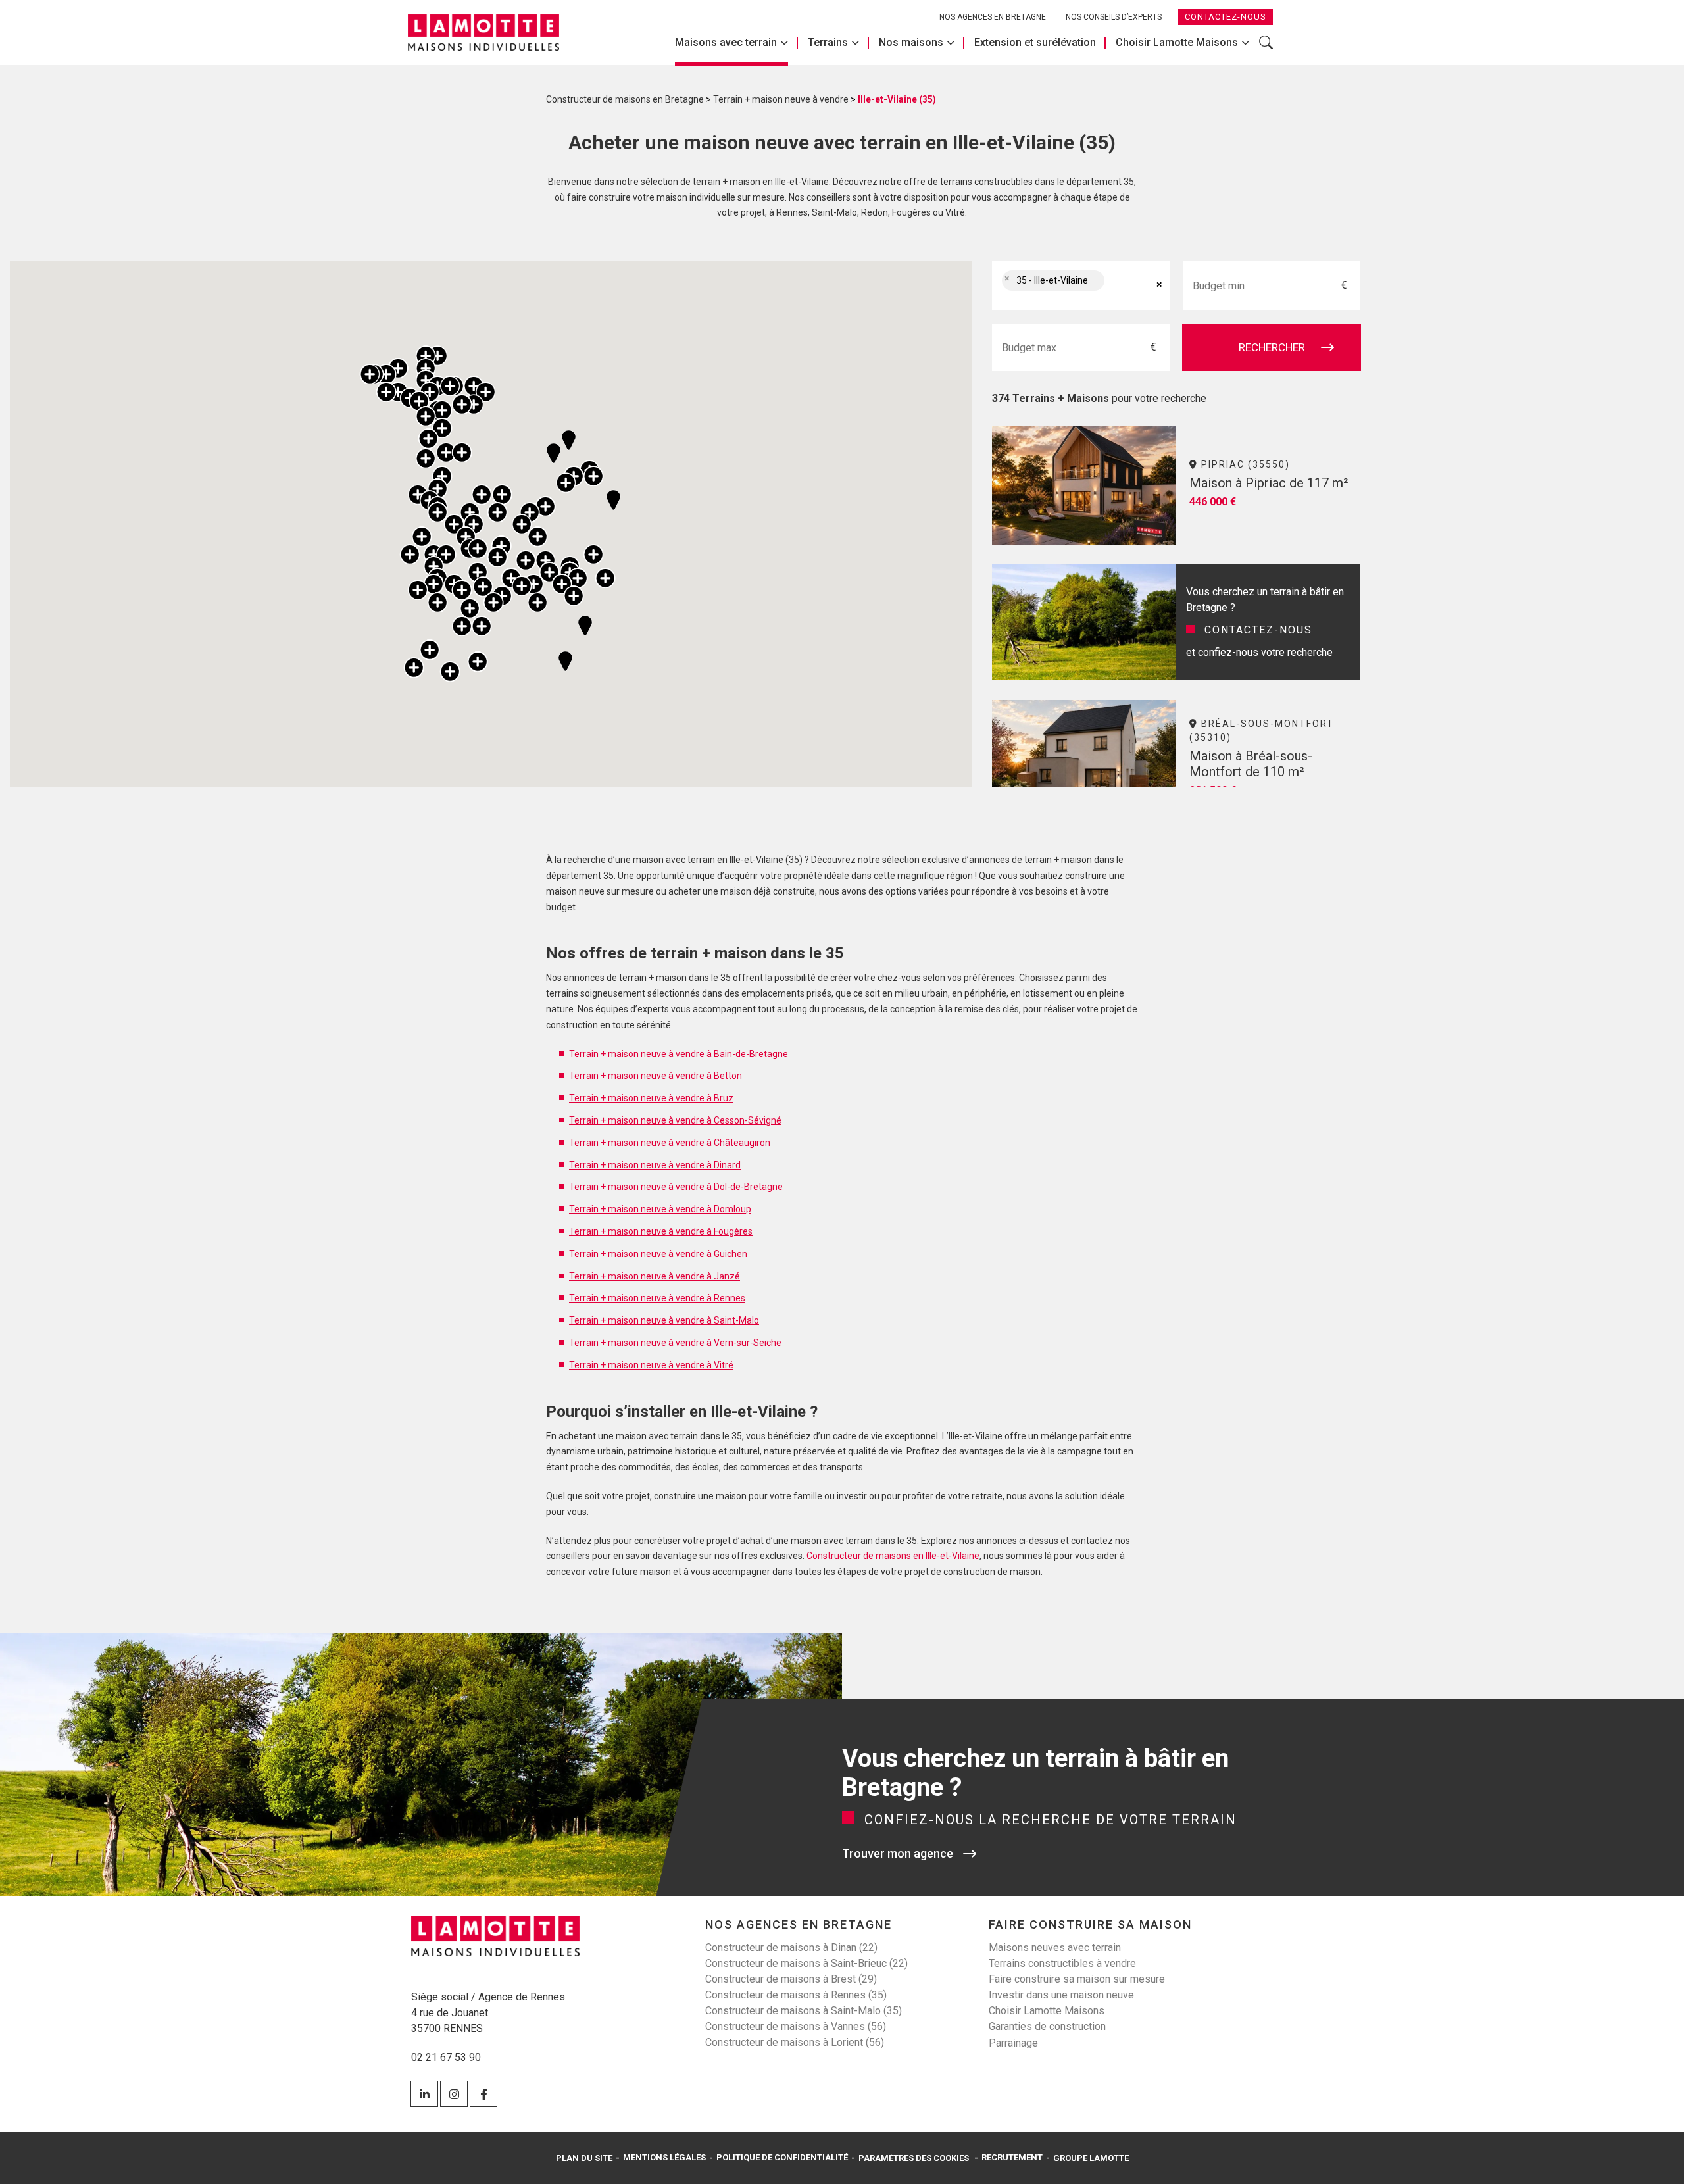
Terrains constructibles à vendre (1062, 1963)
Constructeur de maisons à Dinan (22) (791, 1948)
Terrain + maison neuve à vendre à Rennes (657, 1298)
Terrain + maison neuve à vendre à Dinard (655, 1165)
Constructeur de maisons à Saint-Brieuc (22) (806, 1963)
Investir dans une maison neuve (1061, 1995)
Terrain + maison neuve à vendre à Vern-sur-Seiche (675, 1343)
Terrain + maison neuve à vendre (781, 99)
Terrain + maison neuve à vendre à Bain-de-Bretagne (679, 1054)
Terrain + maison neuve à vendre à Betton (656, 1076)
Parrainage (1013, 2043)
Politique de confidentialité (782, 2157)
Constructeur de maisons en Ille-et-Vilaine (893, 1556)
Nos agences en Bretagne (993, 17)
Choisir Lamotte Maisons (1177, 42)
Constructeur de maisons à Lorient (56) (795, 2042)
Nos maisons (911, 42)
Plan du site (584, 2158)
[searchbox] (1122, 286)
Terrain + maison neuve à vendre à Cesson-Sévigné (675, 1120)
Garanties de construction (1047, 2026)
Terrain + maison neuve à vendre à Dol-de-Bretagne (676, 1187)
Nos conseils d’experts (1114, 17)
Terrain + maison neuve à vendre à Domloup (660, 1209)
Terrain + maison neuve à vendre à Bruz (651, 1098)
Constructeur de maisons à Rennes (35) (796, 1995)
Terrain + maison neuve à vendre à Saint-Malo (664, 1320)
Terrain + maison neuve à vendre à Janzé (655, 1276)
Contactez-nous (1226, 17)
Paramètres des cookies (914, 2158)
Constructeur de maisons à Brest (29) (791, 1979)
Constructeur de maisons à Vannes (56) (796, 2026)
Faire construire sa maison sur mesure (1077, 1979)
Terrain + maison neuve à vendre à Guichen (658, 1254)
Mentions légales (664, 2157)
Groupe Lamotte (1091, 2158)
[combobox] (1081, 285)
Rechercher (1266, 49)
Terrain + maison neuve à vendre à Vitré (651, 1365)
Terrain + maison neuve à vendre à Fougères (661, 1231)
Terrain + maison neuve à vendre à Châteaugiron (670, 1143)
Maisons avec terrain (726, 42)
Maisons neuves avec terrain (1055, 1948)
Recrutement (1012, 2157)
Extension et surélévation (1035, 42)
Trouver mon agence (898, 1853)
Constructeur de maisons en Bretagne (625, 99)
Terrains (828, 42)
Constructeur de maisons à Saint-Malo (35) (804, 2011)
